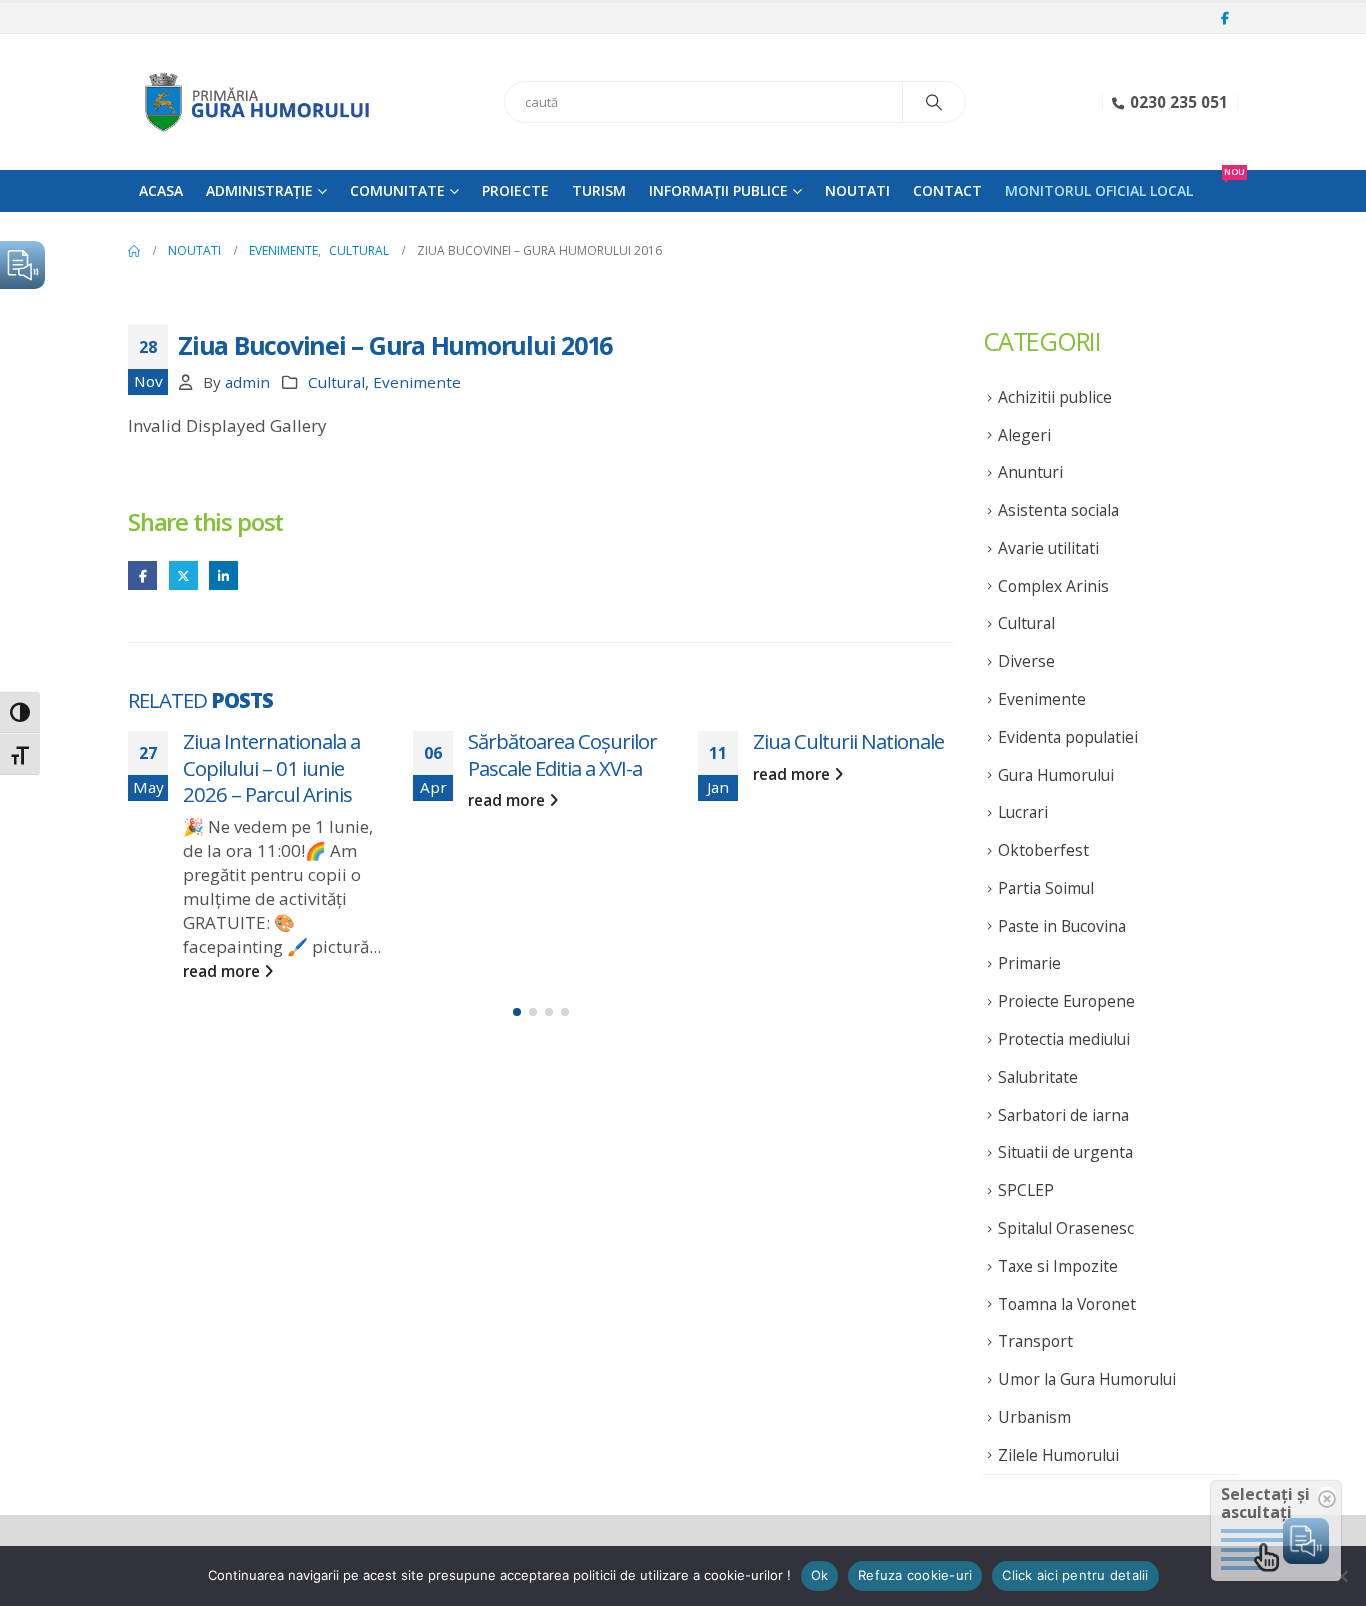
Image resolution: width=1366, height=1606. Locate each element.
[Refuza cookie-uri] (1341, 1576)
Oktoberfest (1043, 850)
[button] (517, 1012)
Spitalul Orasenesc (1066, 1228)
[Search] (934, 102)
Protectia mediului (1064, 1039)
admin (247, 382)
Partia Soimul (1046, 888)
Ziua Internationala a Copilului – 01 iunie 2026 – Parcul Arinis (271, 767)
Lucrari (1023, 812)
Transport (1035, 1341)
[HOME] (134, 251)
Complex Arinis (1053, 586)
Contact (947, 190)
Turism (599, 190)
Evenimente (417, 382)
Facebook (142, 575)
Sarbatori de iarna (1063, 1115)
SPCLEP (1026, 1190)
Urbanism (1034, 1417)
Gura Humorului (1056, 775)
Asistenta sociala (1058, 510)
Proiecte (515, 190)
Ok (820, 1575)
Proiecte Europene (1066, 1001)
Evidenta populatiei (1068, 737)
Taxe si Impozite (1058, 1266)
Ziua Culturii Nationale (848, 741)
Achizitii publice (1055, 397)
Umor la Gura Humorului (1087, 1379)
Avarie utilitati (1048, 548)
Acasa (161, 190)
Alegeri (1024, 435)
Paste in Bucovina (1062, 926)
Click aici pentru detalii (1075, 1575)
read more (223, 971)
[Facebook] (1225, 19)
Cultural (336, 382)
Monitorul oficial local (1099, 190)
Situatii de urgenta (1065, 1152)
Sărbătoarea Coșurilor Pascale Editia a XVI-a (562, 754)
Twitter (183, 575)
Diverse (1026, 661)
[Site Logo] (253, 102)
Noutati (857, 190)
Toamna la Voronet (1067, 1304)
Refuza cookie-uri (915, 1575)
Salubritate (1038, 1077)
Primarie (1029, 963)
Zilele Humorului (1058, 1455)
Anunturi (1030, 472)
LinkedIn (223, 575)
